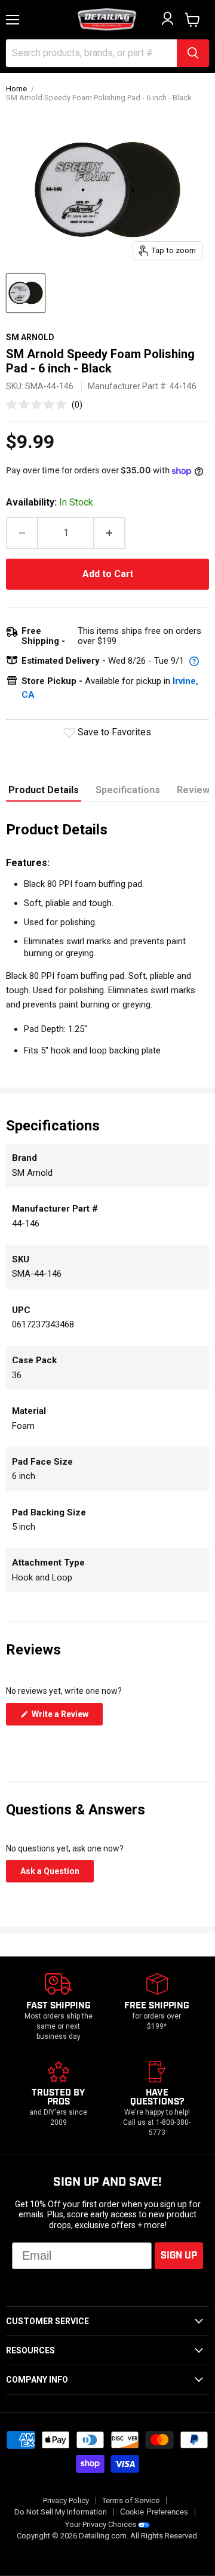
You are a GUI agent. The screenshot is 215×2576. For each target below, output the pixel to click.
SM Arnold (30, 337)
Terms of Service (131, 2500)
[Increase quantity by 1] (110, 533)
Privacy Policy (66, 2500)
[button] (44, 404)
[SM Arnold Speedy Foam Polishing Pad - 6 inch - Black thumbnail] (26, 293)
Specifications (128, 790)
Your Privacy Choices (101, 2524)
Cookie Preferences (154, 2512)
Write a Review (66, 1717)
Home (16, 89)
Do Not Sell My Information (61, 2512)
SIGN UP (179, 2256)
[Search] (193, 53)
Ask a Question (57, 1874)
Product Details (44, 790)
